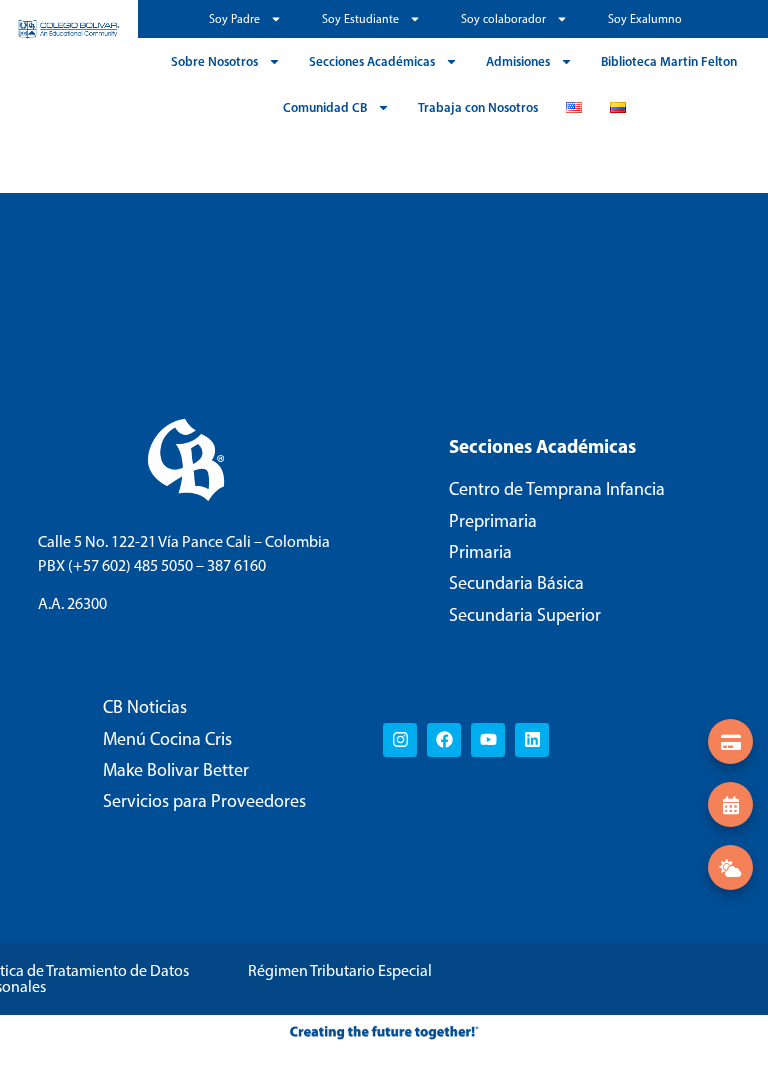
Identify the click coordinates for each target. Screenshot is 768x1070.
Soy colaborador (503, 19)
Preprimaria (493, 521)
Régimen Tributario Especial (340, 970)
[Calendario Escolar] (730, 804)
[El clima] (730, 867)
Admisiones (518, 61)
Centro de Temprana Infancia (557, 489)
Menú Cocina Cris (167, 739)
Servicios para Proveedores (204, 801)
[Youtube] (488, 740)
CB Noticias (145, 707)
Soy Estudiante (360, 19)
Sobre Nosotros (214, 61)
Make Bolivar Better (176, 770)
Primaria (480, 552)
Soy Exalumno (645, 19)
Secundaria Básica (516, 583)
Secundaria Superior (525, 615)
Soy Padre (234, 19)
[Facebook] (444, 740)
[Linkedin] (532, 740)
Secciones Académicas (372, 61)
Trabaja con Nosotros (478, 107)
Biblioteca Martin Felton (669, 61)
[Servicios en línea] (730, 741)
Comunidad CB (325, 107)
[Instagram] (400, 740)
